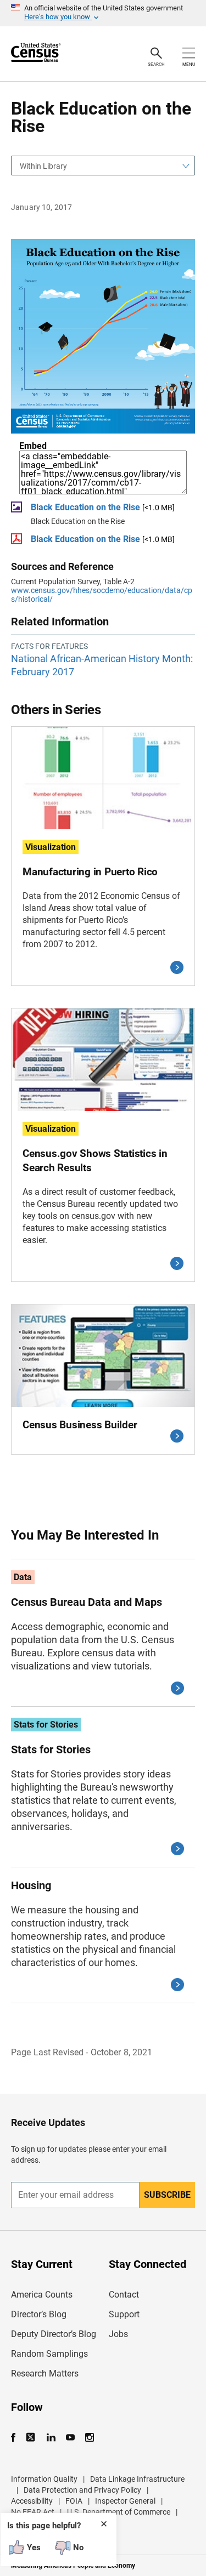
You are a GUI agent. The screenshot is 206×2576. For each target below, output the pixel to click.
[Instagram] (89, 2438)
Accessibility (32, 2501)
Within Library (43, 166)
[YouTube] (70, 2438)
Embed (33, 446)
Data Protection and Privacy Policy (82, 2490)
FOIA (74, 2501)
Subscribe (167, 2195)
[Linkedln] (51, 2438)
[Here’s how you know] (103, 13)
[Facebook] (16, 2438)
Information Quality (44, 2479)
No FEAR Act (33, 2512)
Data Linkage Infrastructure (137, 2479)
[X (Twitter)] (32, 2438)
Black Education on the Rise (85, 507)
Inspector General (125, 2501)
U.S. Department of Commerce (119, 2512)
